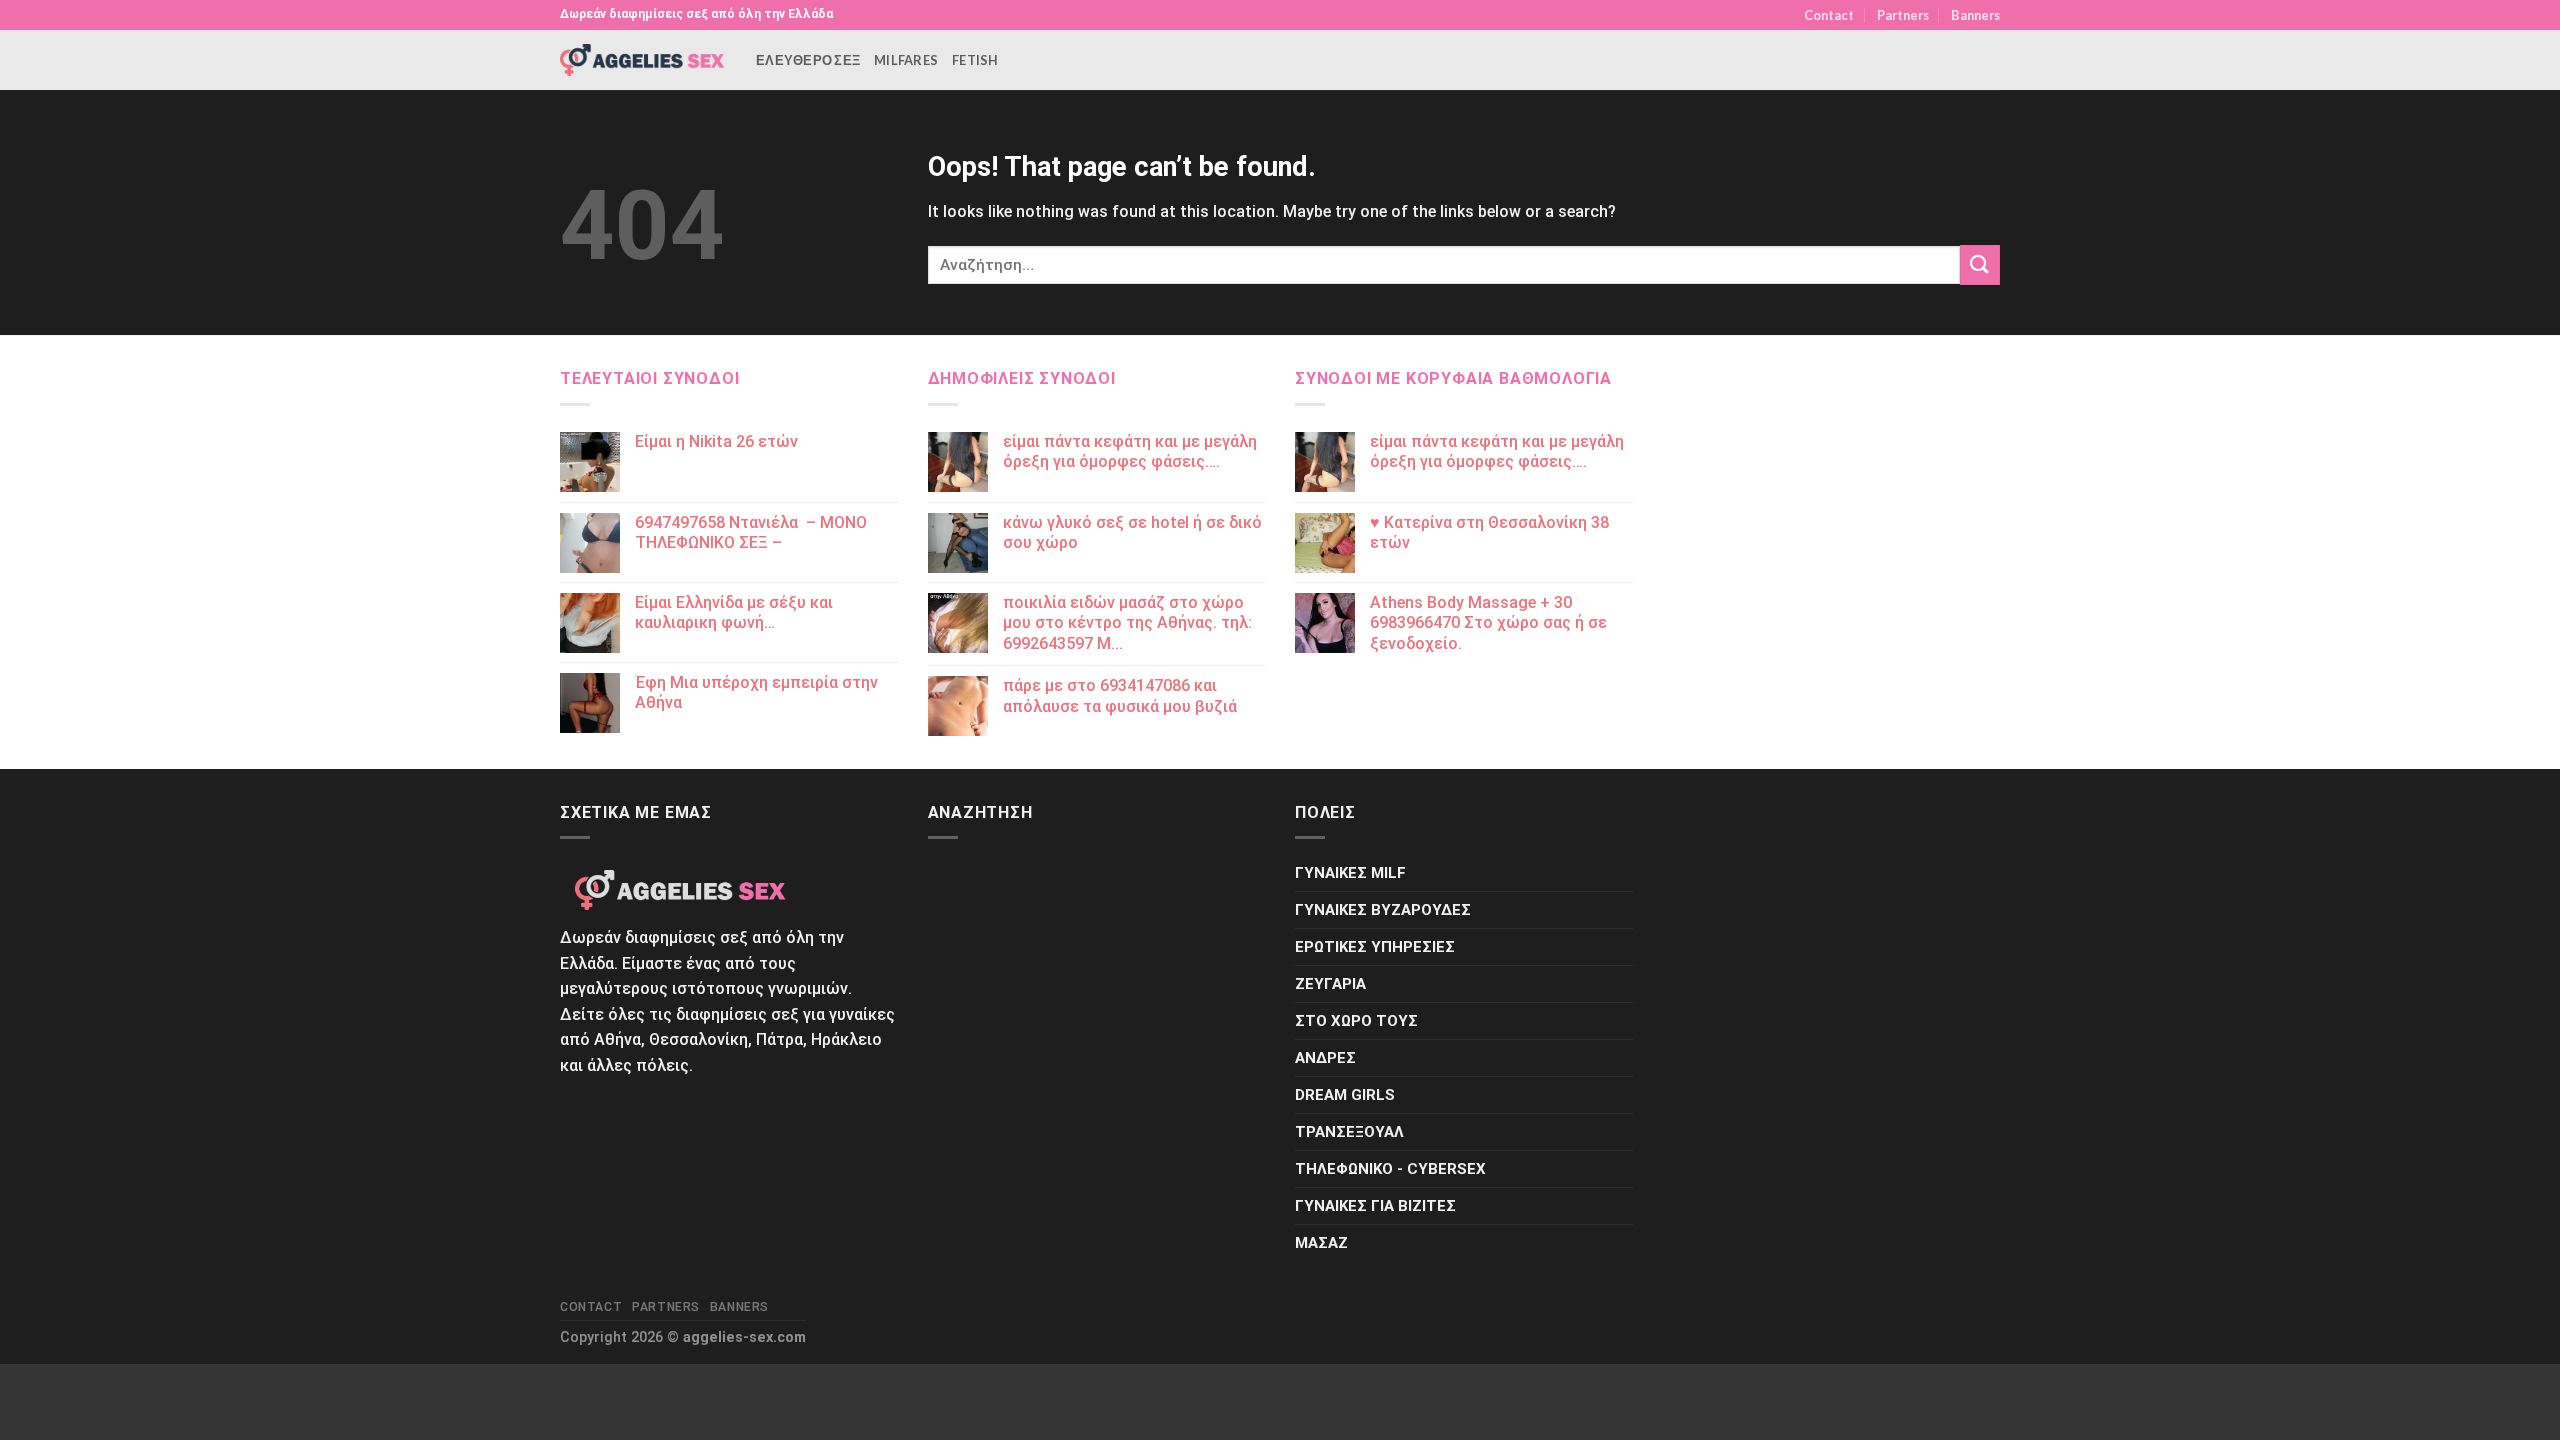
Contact (1829, 15)
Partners (1903, 15)
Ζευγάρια (1330, 984)
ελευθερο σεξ (808, 60)
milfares (906, 60)
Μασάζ (1321, 1243)
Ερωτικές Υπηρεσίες (1375, 947)
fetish (975, 60)
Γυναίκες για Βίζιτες (1375, 1206)
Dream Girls (1345, 1095)
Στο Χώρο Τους (1356, 1021)
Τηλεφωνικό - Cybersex (1390, 1169)
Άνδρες (1325, 1058)
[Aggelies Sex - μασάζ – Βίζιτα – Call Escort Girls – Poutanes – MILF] (643, 59)
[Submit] (1980, 264)
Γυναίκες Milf (1350, 873)
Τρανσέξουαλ (1349, 1132)
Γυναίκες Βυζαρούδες (1383, 910)
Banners (1975, 15)
